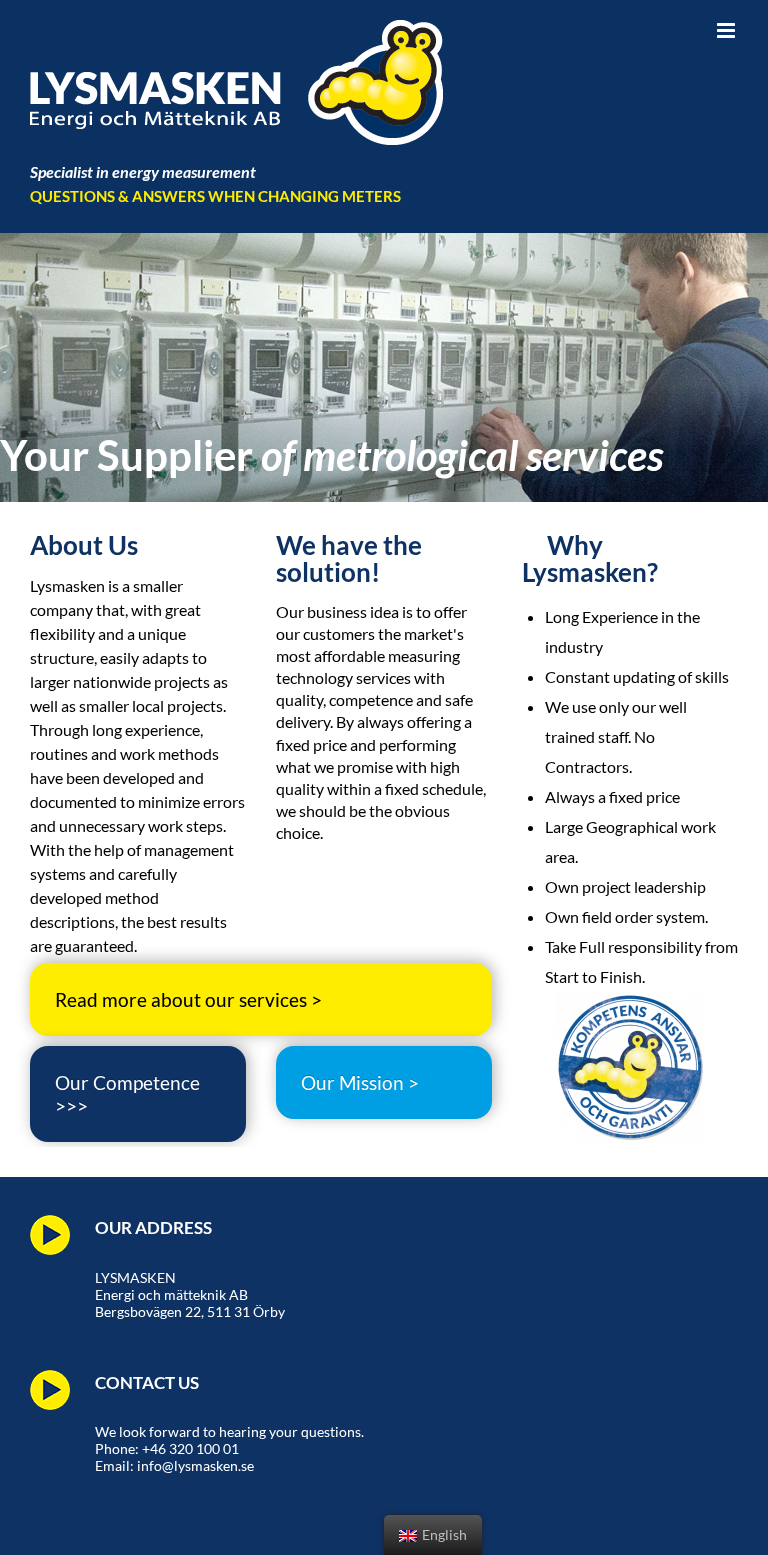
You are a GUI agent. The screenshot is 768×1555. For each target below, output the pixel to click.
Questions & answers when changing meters (215, 196)
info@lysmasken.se (195, 1465)
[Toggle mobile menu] (727, 30)
